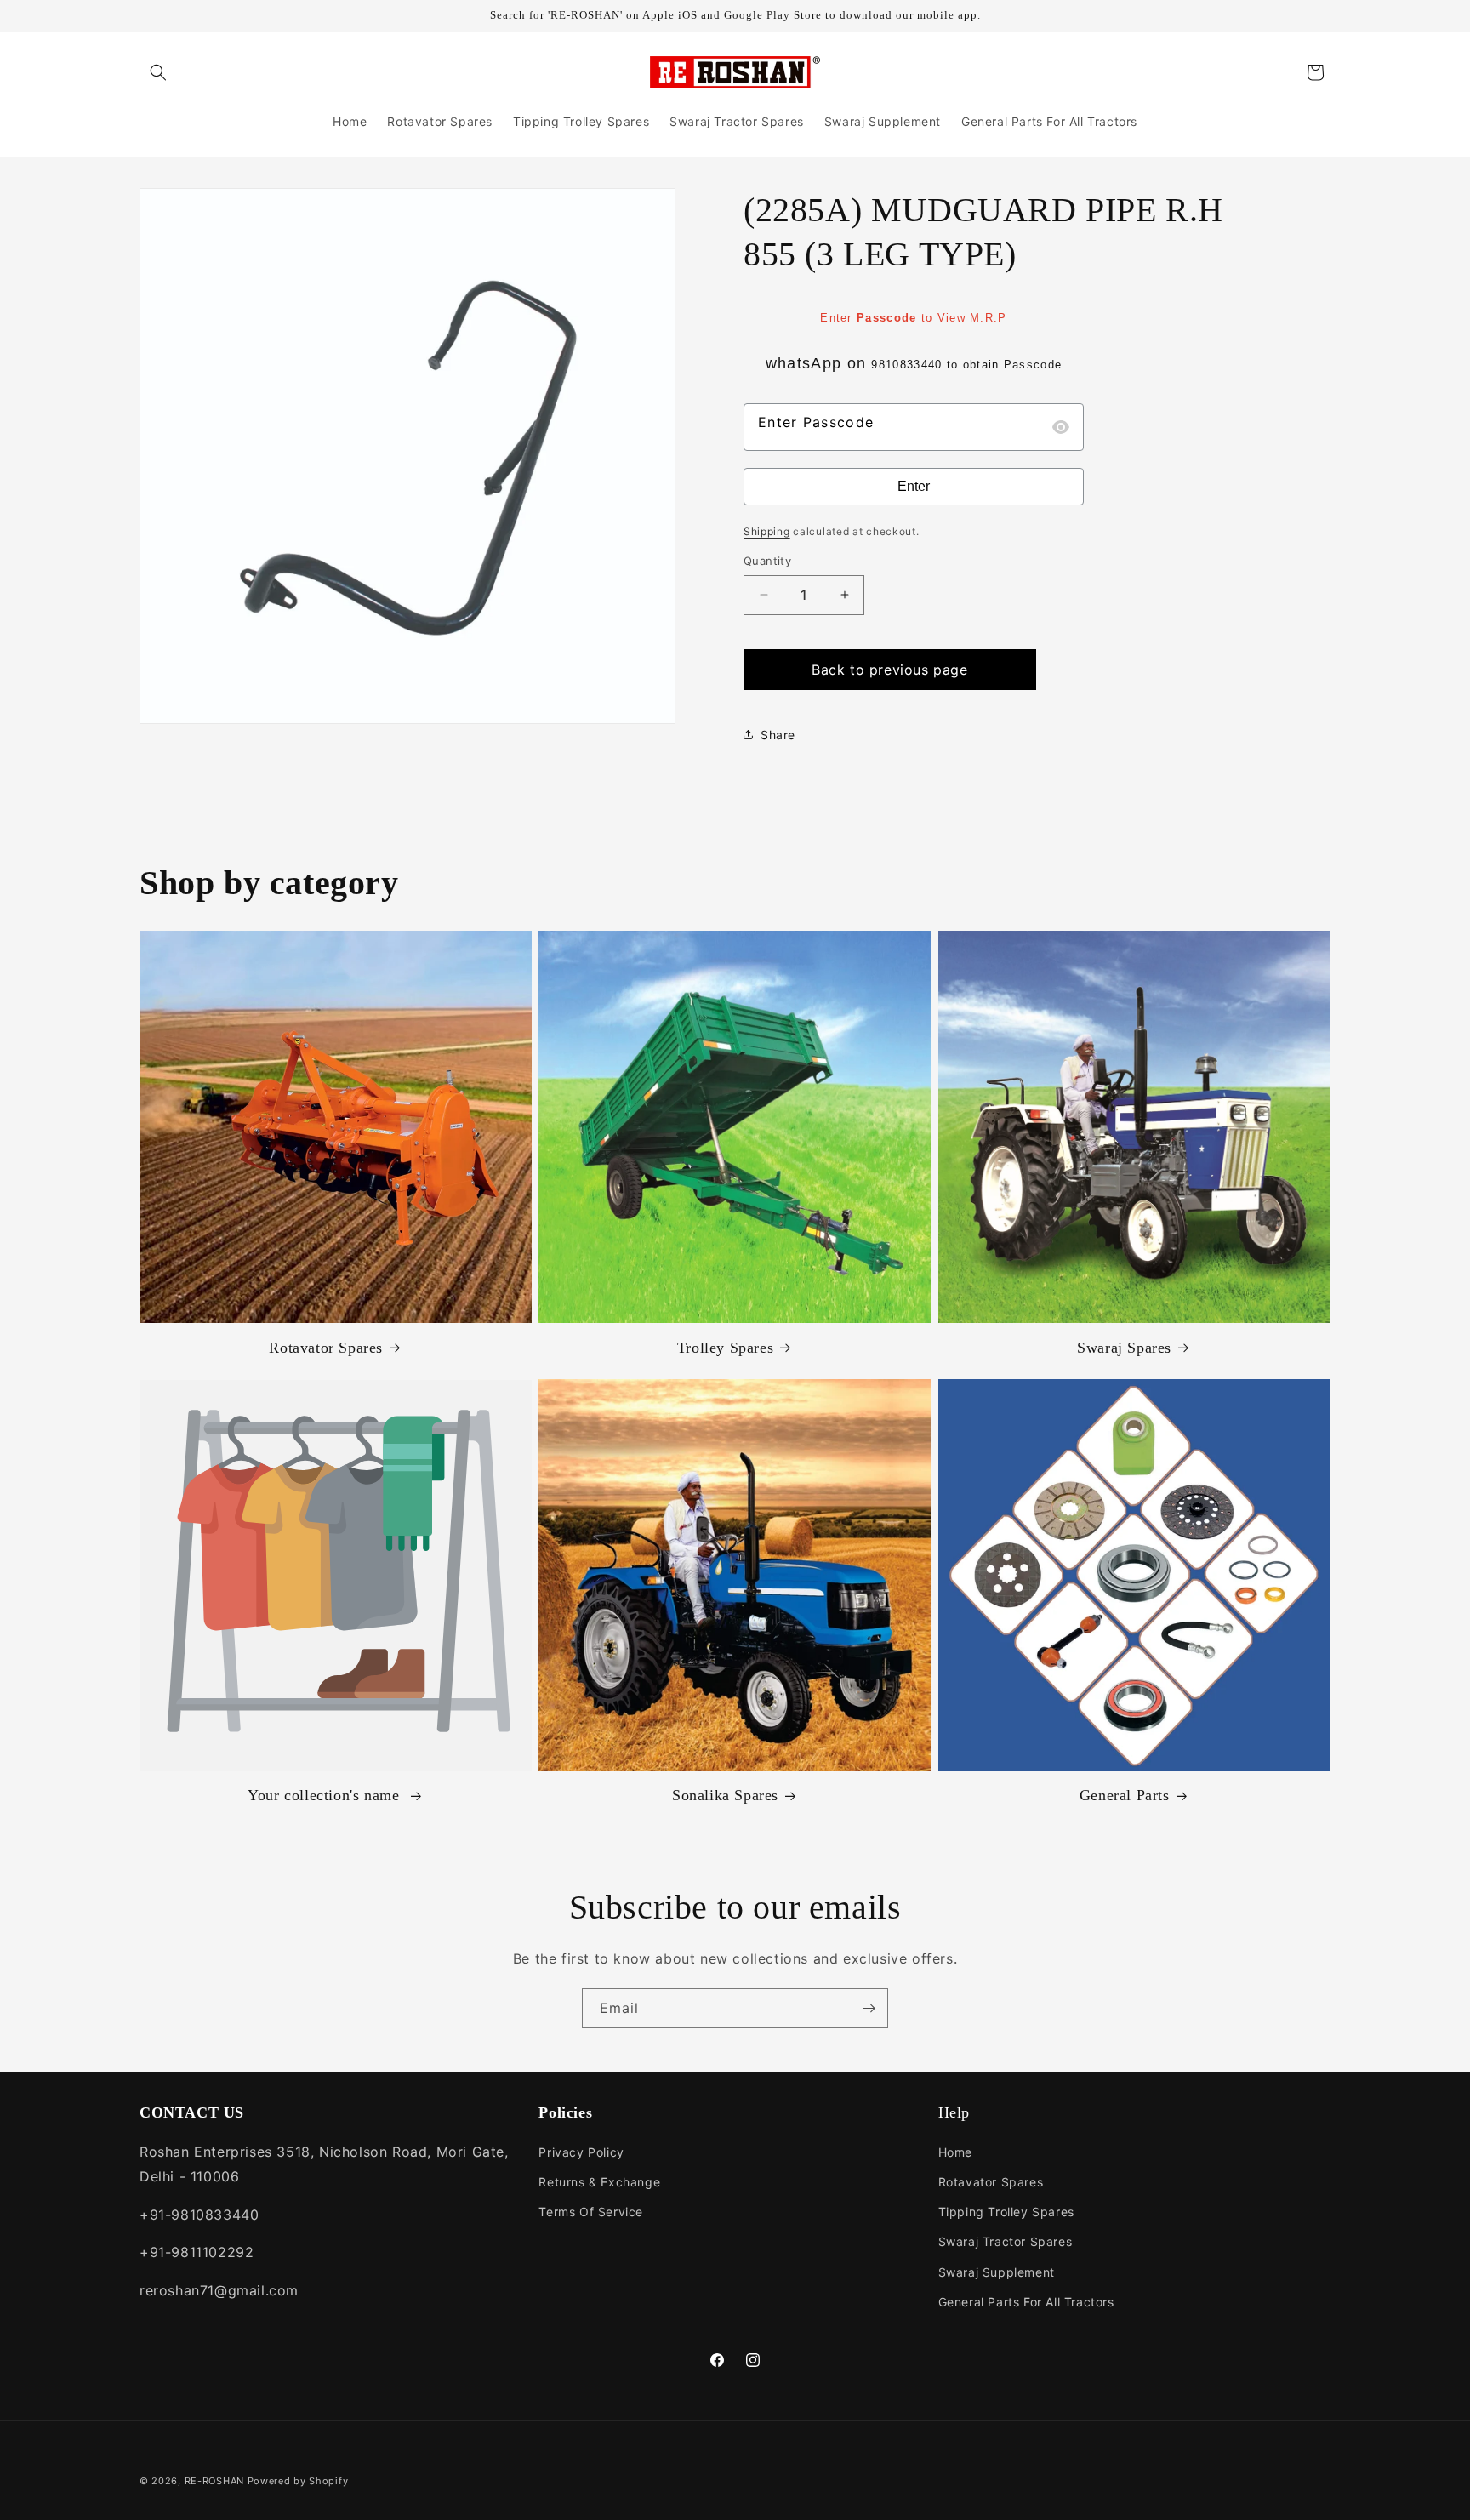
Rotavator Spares (326, 1348)
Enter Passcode (816, 422)
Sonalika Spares (725, 1795)
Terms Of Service (591, 2212)
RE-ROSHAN (214, 2481)
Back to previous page (890, 670)
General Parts (1125, 1795)
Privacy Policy (581, 2152)
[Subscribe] (869, 2008)
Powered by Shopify (298, 2481)
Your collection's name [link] (326, 1795)
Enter (914, 486)
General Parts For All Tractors (1026, 2302)
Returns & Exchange (599, 2182)
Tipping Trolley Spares (1006, 2212)
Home (955, 2152)
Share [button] (778, 735)
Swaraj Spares (1124, 1348)
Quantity (767, 561)
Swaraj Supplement (997, 2272)
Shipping (767, 531)
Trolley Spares (725, 1348)
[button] (158, 72)
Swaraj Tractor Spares (1006, 2241)
